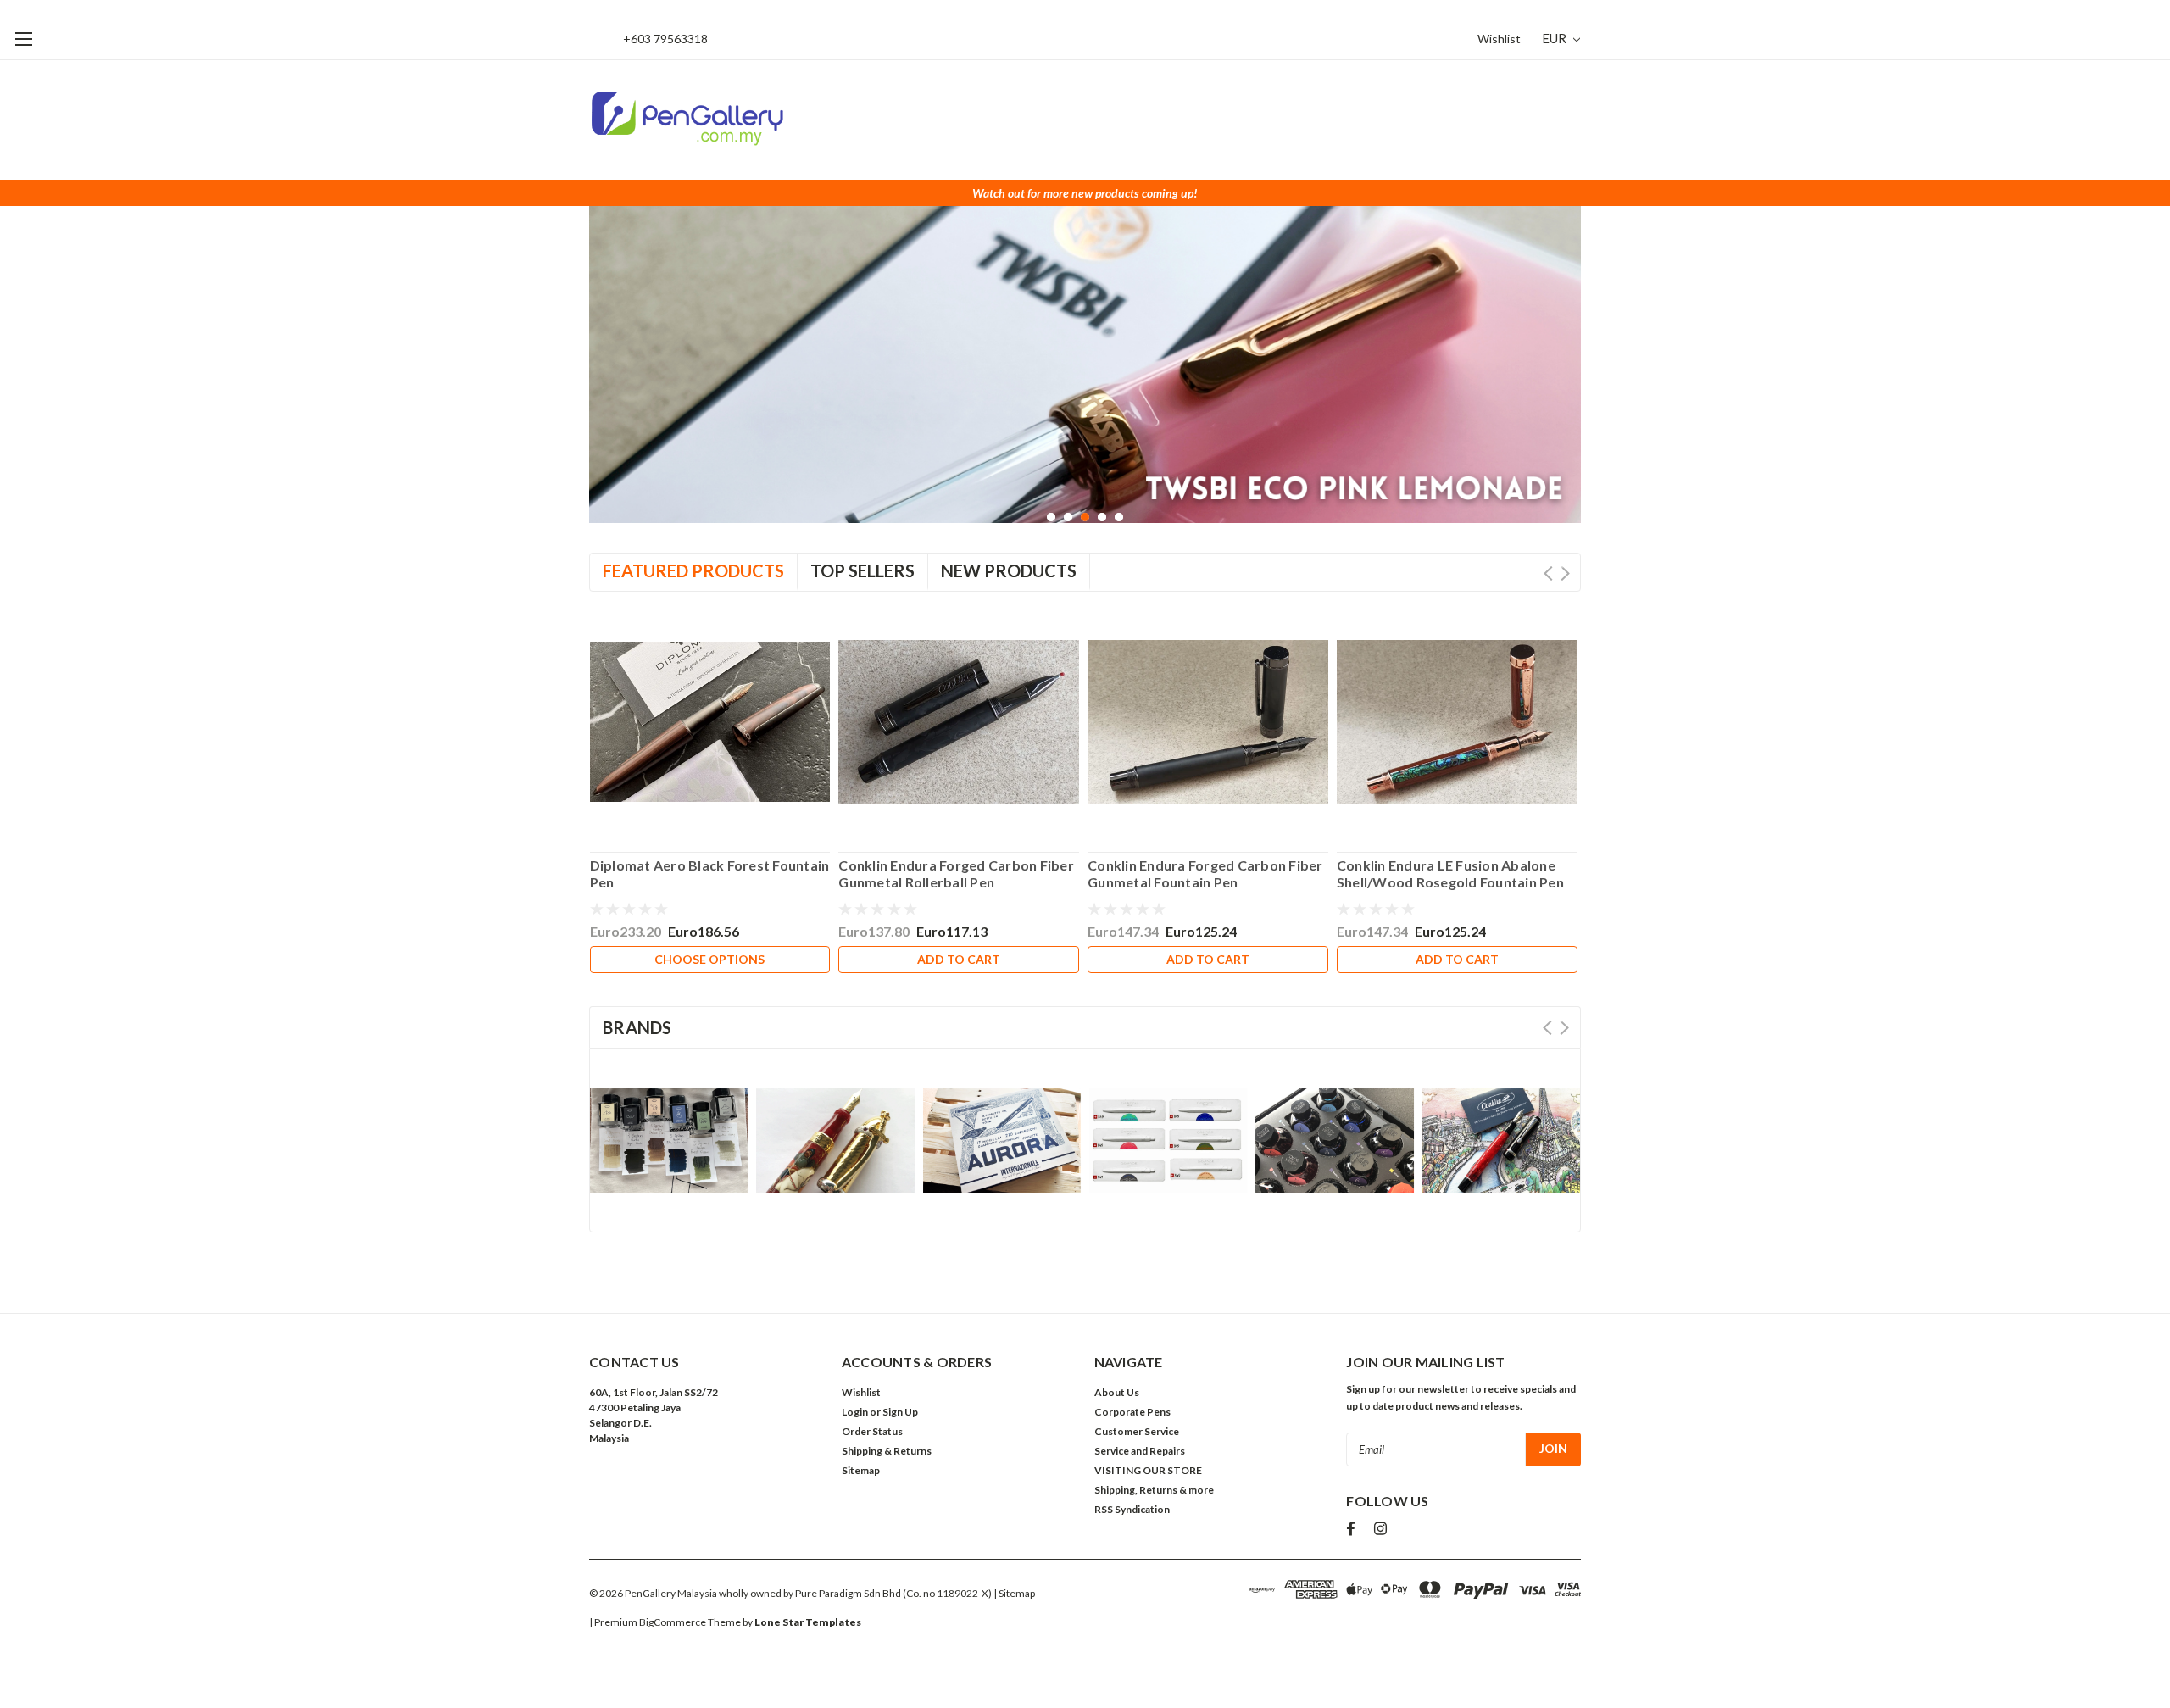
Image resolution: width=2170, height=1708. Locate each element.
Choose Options (709, 959)
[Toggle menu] (23, 39)
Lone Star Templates (808, 1622)
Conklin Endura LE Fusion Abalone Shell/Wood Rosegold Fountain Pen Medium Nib (1450, 874)
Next (1564, 364)
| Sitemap (1014, 1593)
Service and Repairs (1140, 1451)
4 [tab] (1102, 517)
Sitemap (861, 1470)
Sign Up (900, 1412)
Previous (606, 364)
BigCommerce (673, 1622)
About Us (1117, 1392)
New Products (1009, 570)
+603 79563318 (665, 39)
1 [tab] (1052, 517)
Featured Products (693, 570)
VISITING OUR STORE (1148, 1470)
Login (855, 1412)
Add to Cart (959, 959)
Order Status (872, 1431)
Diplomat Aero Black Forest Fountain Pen (710, 873)
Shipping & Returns (887, 1451)
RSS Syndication (1132, 1509)
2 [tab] (1068, 517)
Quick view (709, 714)
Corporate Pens (1132, 1412)
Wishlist (1499, 39)
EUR (1555, 38)
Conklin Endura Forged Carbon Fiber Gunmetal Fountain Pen (1205, 873)
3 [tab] (1085, 517)
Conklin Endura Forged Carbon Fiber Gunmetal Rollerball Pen (956, 873)
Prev (1548, 573)
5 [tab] (1119, 517)
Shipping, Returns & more (1154, 1490)
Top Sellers (862, 570)
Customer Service (1137, 1431)
